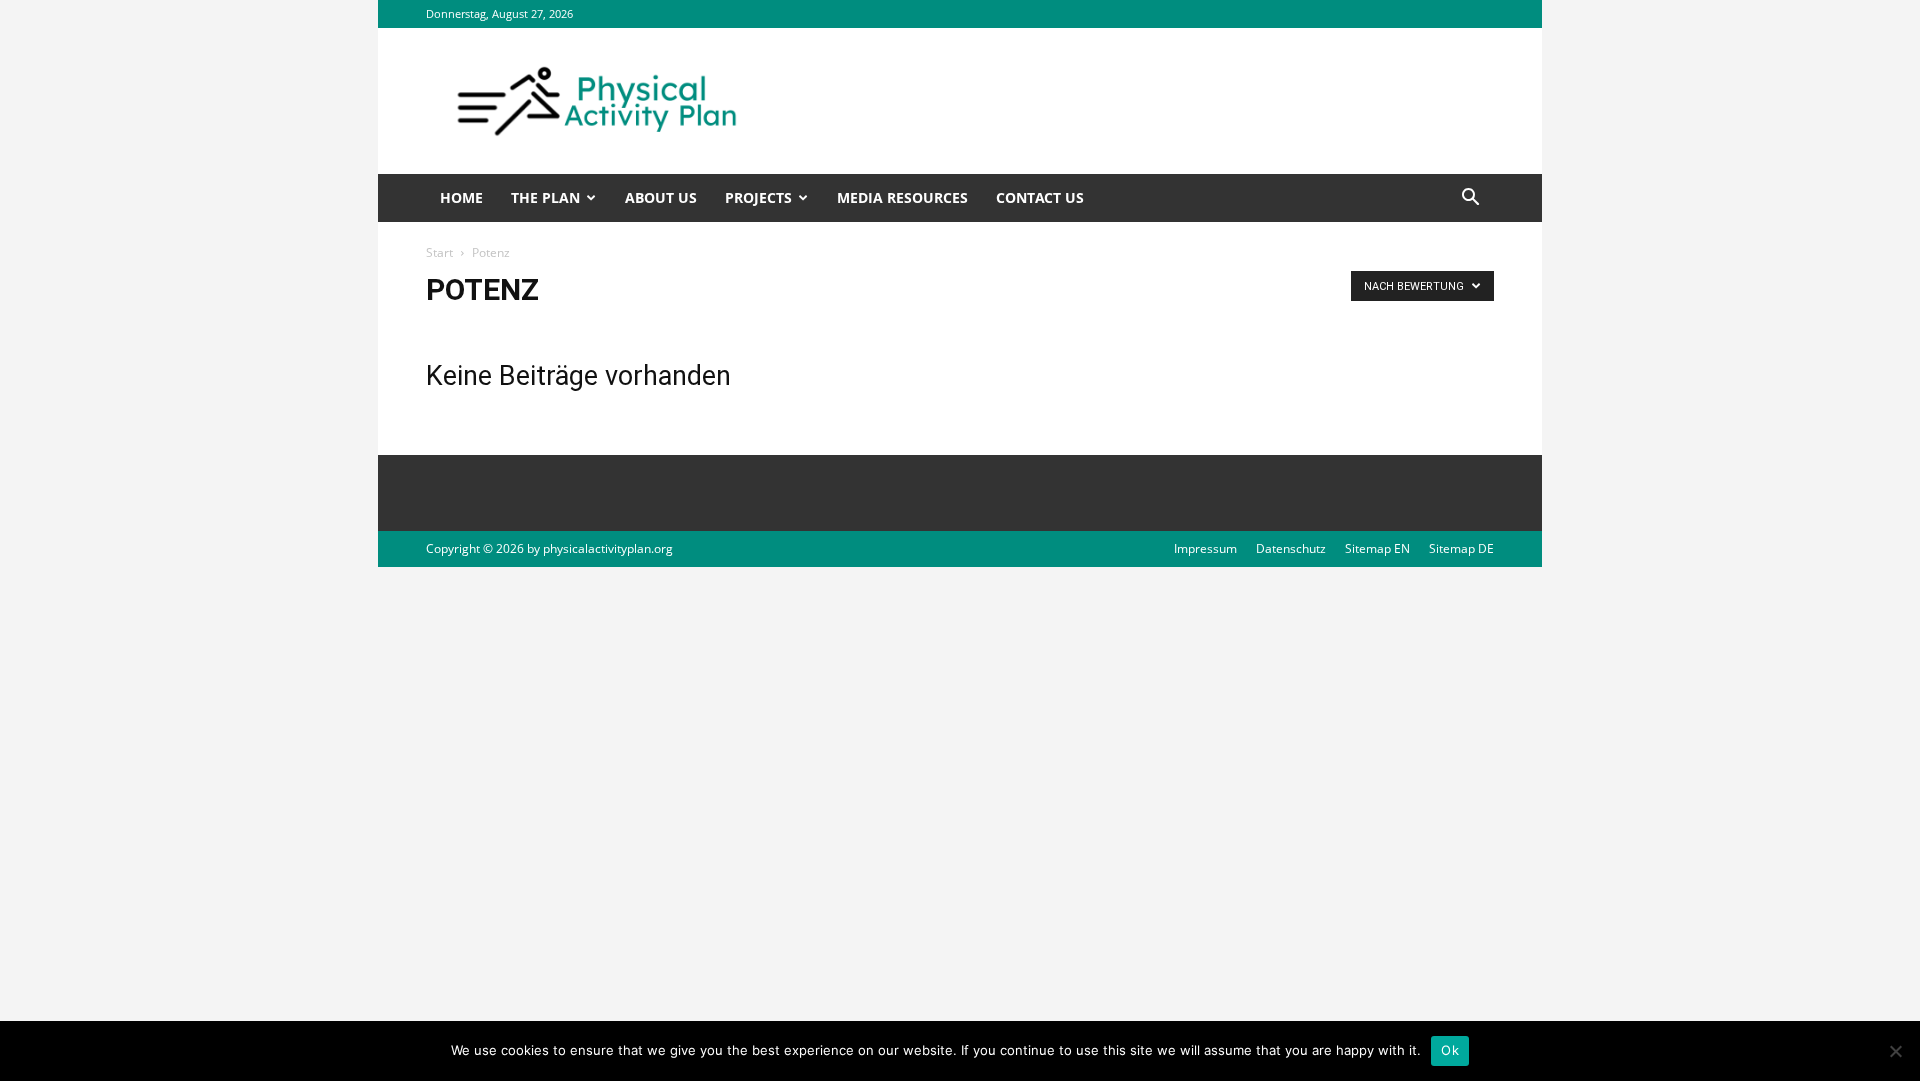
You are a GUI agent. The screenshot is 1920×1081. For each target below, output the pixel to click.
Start (439, 252)
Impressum (1205, 548)
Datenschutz (1291, 548)
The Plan (545, 197)
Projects (758, 197)
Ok (1450, 1050)
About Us (661, 197)
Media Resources (902, 197)
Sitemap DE (1461, 548)
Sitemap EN (1377, 548)
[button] (1470, 199)
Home (461, 197)
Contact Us (1040, 197)
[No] (1895, 1051)
